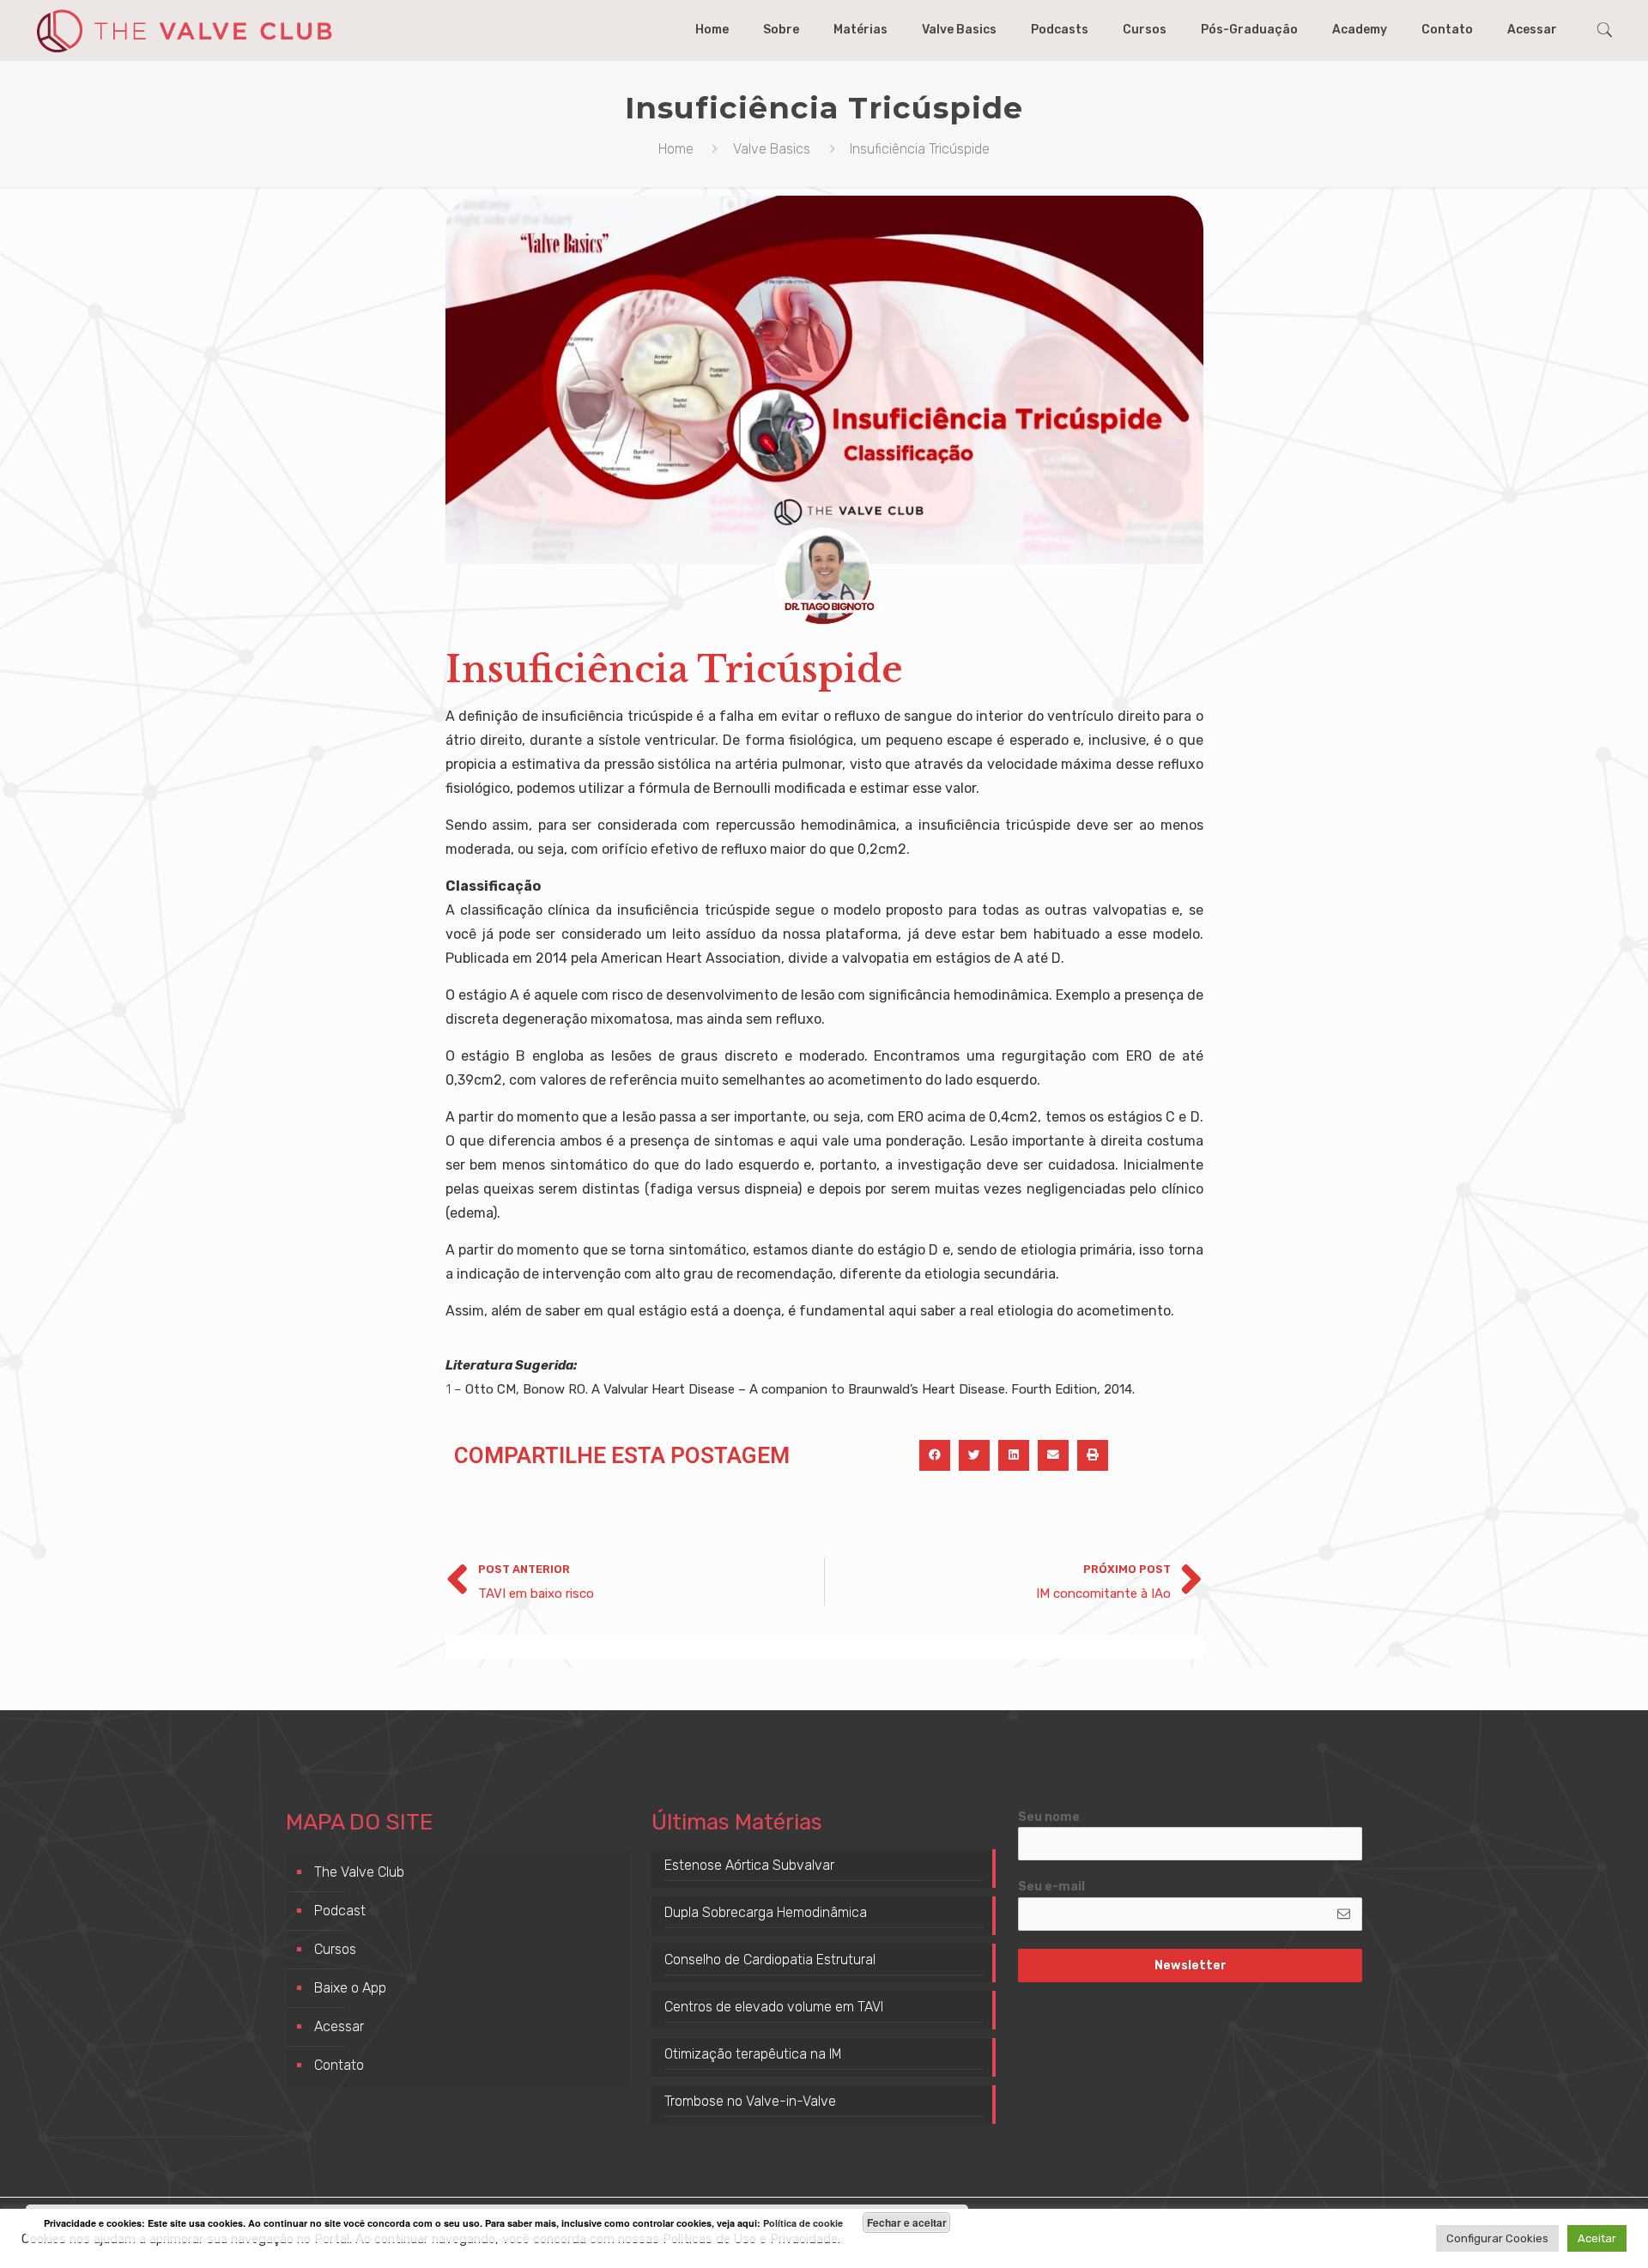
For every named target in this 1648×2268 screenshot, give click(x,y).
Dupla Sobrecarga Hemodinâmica (766, 1912)
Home (676, 149)
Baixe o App (350, 1988)
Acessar (339, 2026)
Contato (339, 2065)
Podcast (340, 1911)
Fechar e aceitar (907, 2223)
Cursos (335, 1949)
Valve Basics (772, 149)
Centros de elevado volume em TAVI (774, 2007)
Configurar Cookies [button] (1497, 2238)
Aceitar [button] (1597, 2238)
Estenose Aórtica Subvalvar (749, 1865)
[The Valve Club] (184, 30)
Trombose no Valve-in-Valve (750, 2101)
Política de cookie (803, 2223)
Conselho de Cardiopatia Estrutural (770, 1960)
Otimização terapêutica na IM (753, 2054)
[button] (935, 1455)
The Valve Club (359, 1872)
